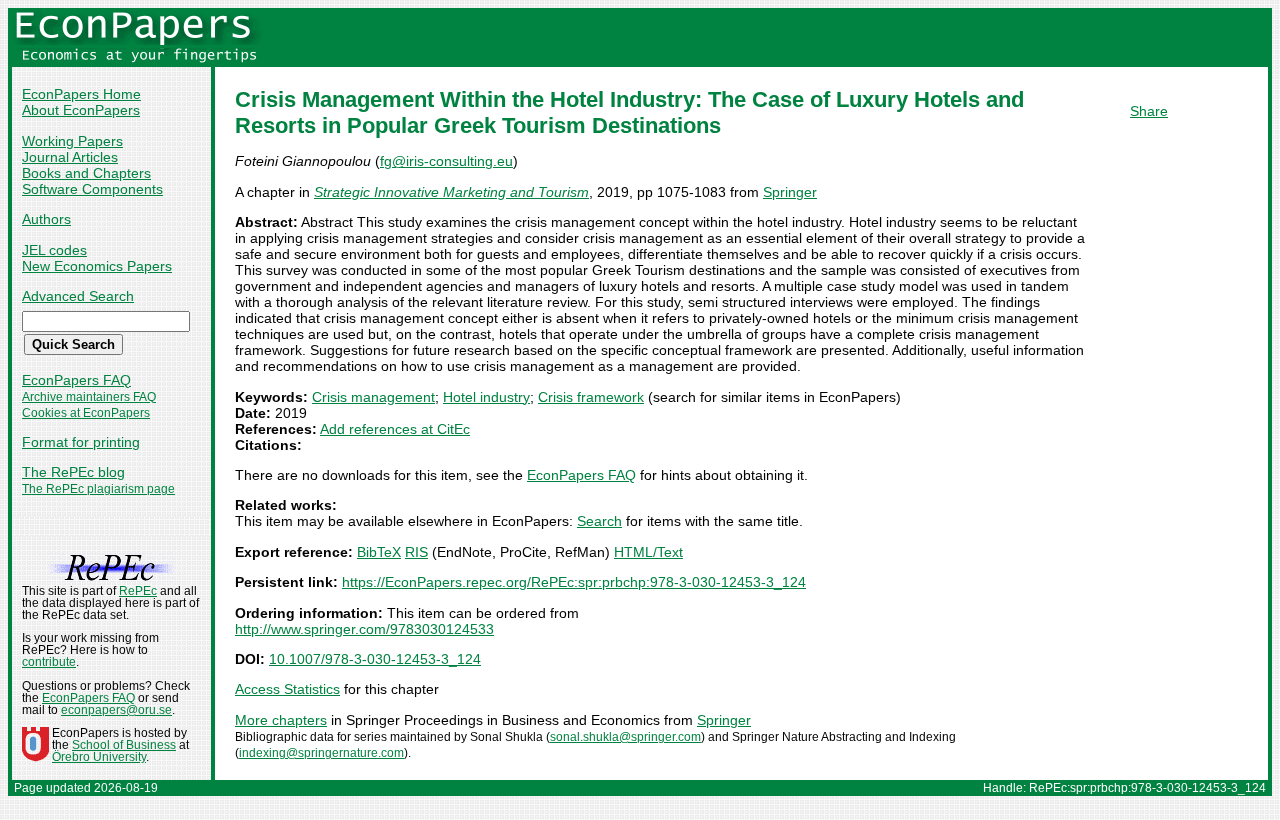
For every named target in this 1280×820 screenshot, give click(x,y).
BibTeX (379, 552)
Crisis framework (591, 397)
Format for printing (81, 442)
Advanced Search (78, 296)
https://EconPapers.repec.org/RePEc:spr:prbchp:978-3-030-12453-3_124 (574, 582)
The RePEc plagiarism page (98, 489)
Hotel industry (486, 397)
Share (1149, 111)
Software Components (92, 189)
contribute (49, 662)
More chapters (281, 720)
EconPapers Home (81, 94)
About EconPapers (81, 110)
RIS (416, 552)
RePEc (138, 591)
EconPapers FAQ (76, 380)
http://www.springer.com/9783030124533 (364, 629)
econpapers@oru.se (116, 710)
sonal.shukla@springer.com (625, 737)
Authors (46, 219)
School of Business (124, 745)
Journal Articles (70, 157)
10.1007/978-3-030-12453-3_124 (375, 659)
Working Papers (72, 141)
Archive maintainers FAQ (89, 397)
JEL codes (54, 250)
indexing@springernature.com (321, 753)
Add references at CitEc (395, 429)
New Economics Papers (97, 266)
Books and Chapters (86, 173)
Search (599, 521)
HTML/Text (648, 552)
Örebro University (99, 757)
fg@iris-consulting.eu (446, 161)
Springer (790, 192)
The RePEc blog (73, 472)
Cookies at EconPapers (86, 413)
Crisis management (373, 397)
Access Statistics (287, 689)
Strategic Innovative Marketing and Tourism (451, 192)
